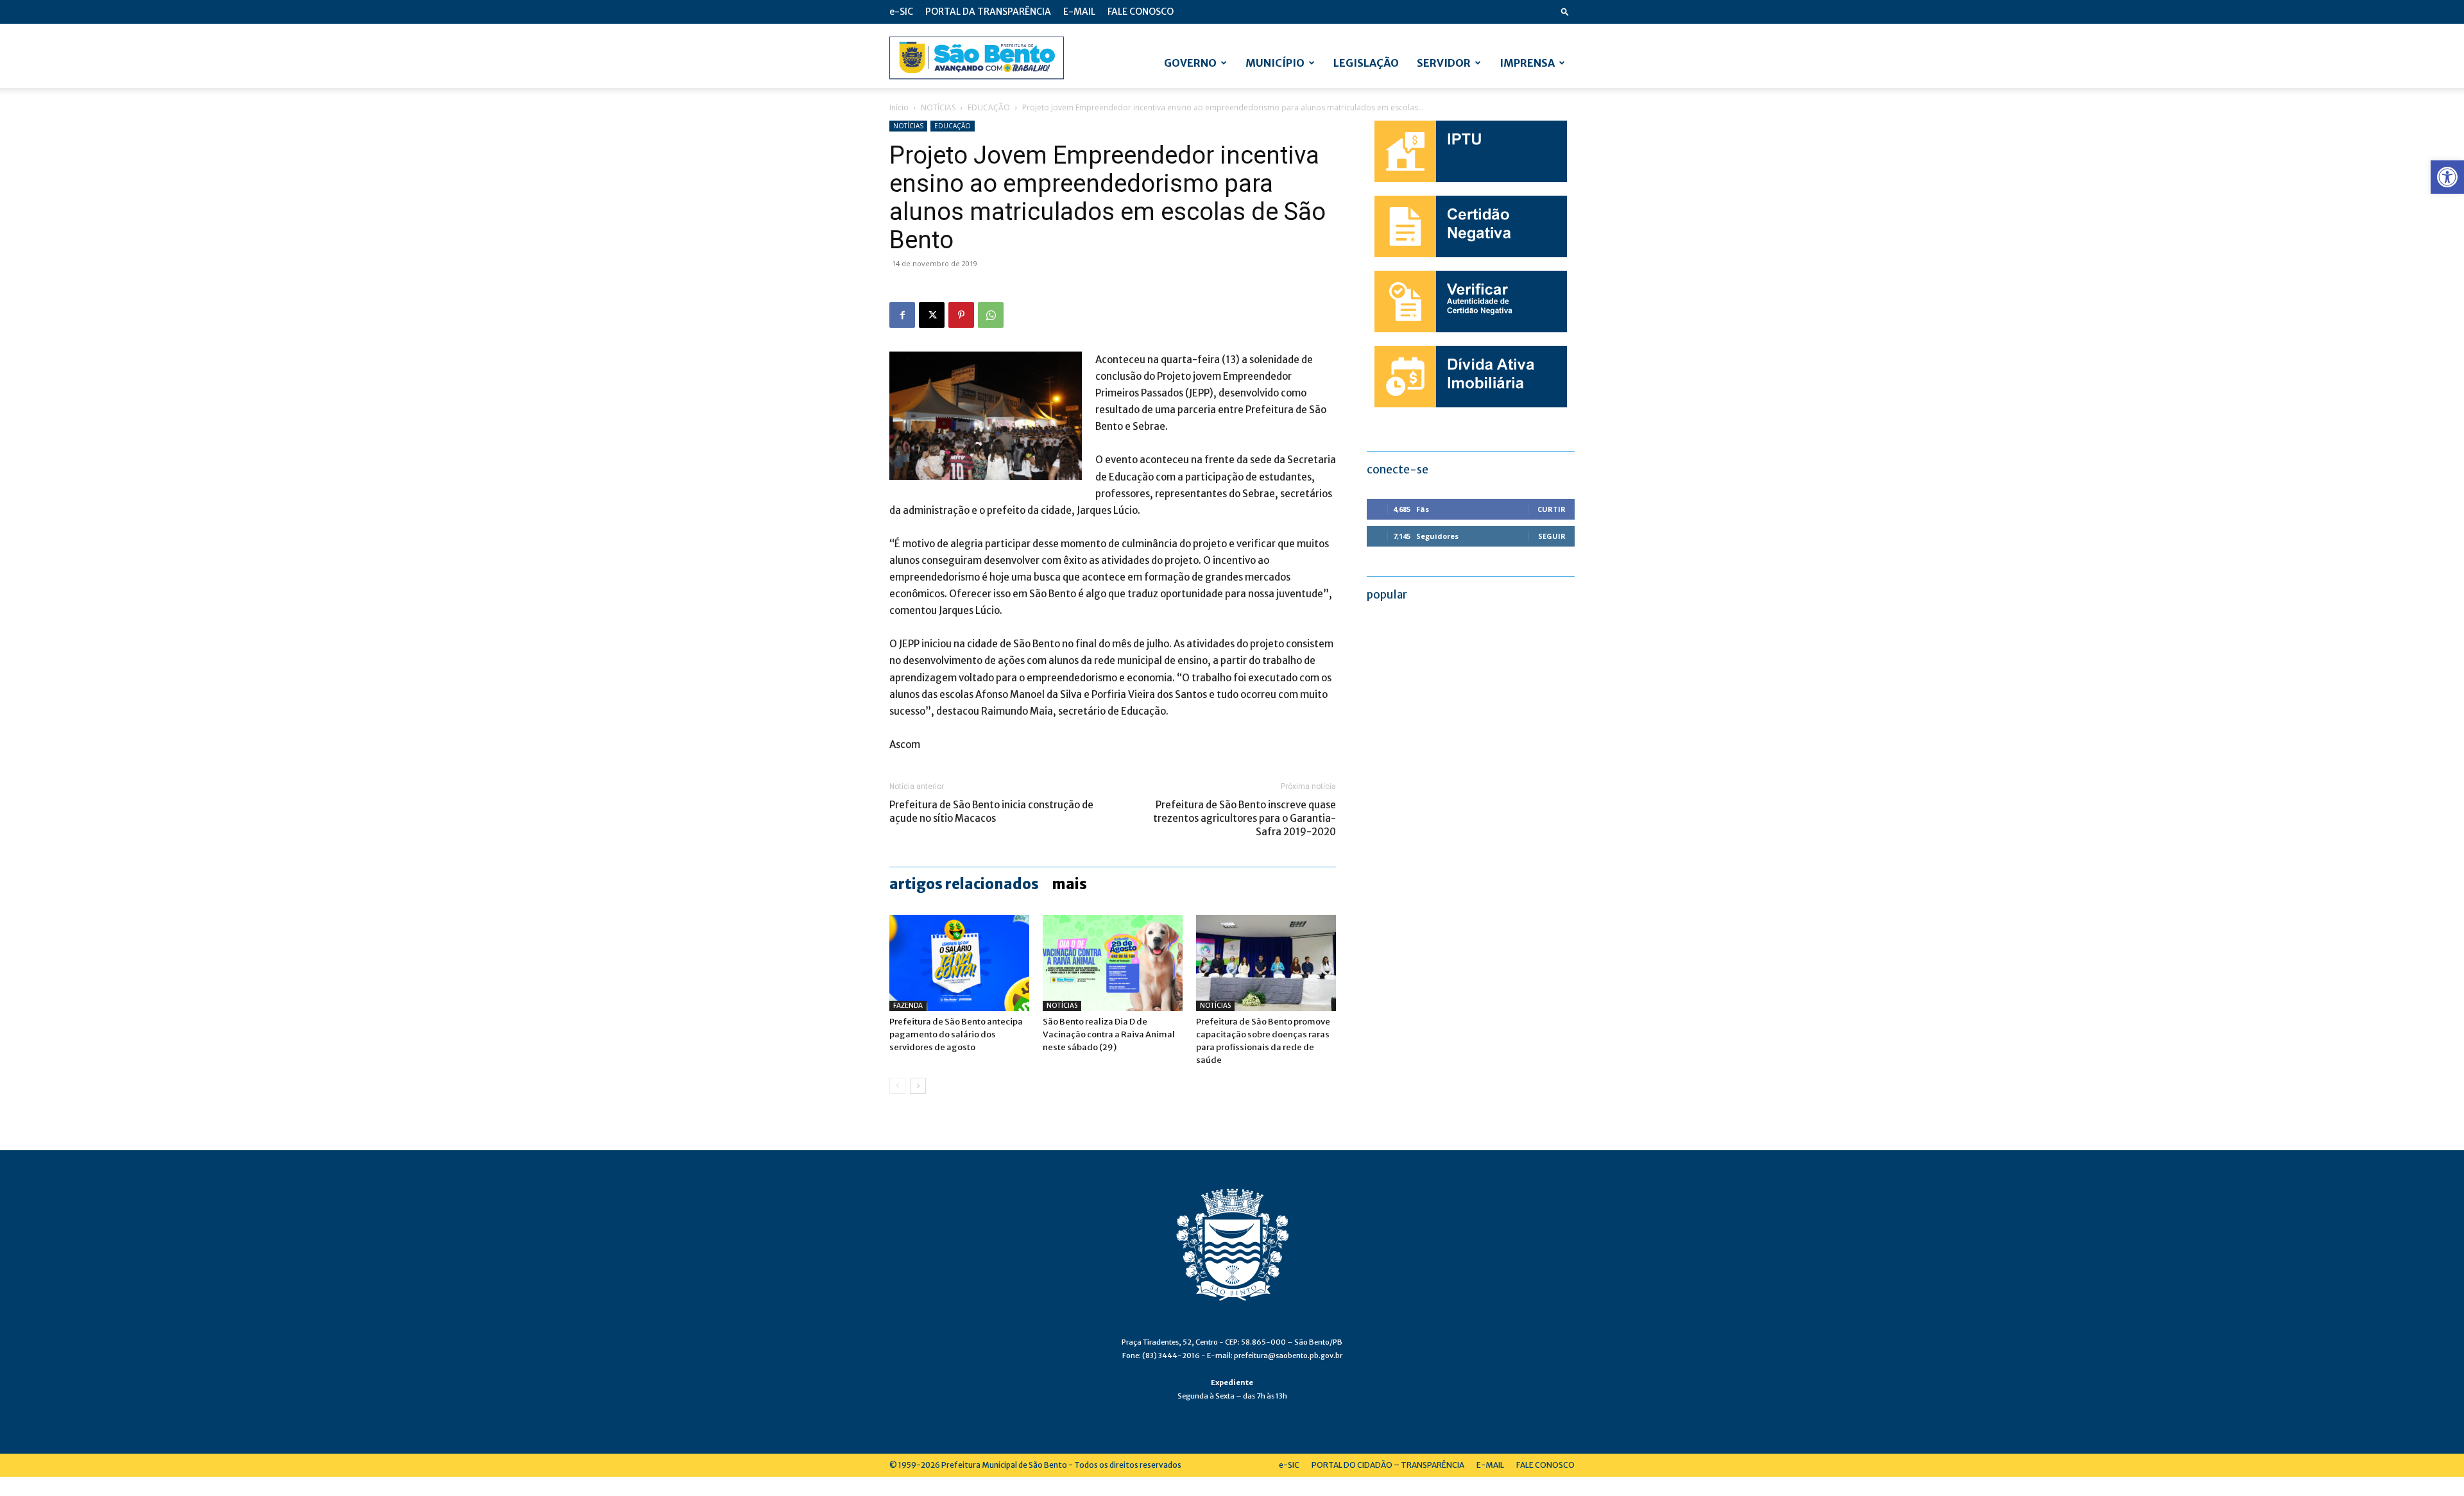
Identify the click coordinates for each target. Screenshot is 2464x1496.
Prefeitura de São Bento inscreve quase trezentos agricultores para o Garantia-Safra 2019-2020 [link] (1245, 818)
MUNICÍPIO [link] (1275, 63)
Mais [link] (1069, 884)
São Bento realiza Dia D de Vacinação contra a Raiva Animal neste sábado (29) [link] (1109, 1034)
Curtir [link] (1552, 509)
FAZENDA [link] (908, 1006)
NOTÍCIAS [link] (938, 107)
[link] (2447, 177)
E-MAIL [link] (1079, 12)
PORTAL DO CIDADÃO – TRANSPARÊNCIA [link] (1388, 1465)
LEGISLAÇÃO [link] (1366, 63)
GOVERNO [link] (1190, 63)
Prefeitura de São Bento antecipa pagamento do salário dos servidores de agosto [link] (956, 1034)
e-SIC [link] (901, 12)
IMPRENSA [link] (1527, 63)
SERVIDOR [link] (1444, 63)
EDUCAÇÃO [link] (989, 107)
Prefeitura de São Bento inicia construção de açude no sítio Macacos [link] (991, 812)
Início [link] (899, 107)
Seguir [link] (1552, 536)
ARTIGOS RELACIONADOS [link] (964, 884)
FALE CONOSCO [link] (1141, 12)
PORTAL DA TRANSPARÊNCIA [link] (988, 12)
